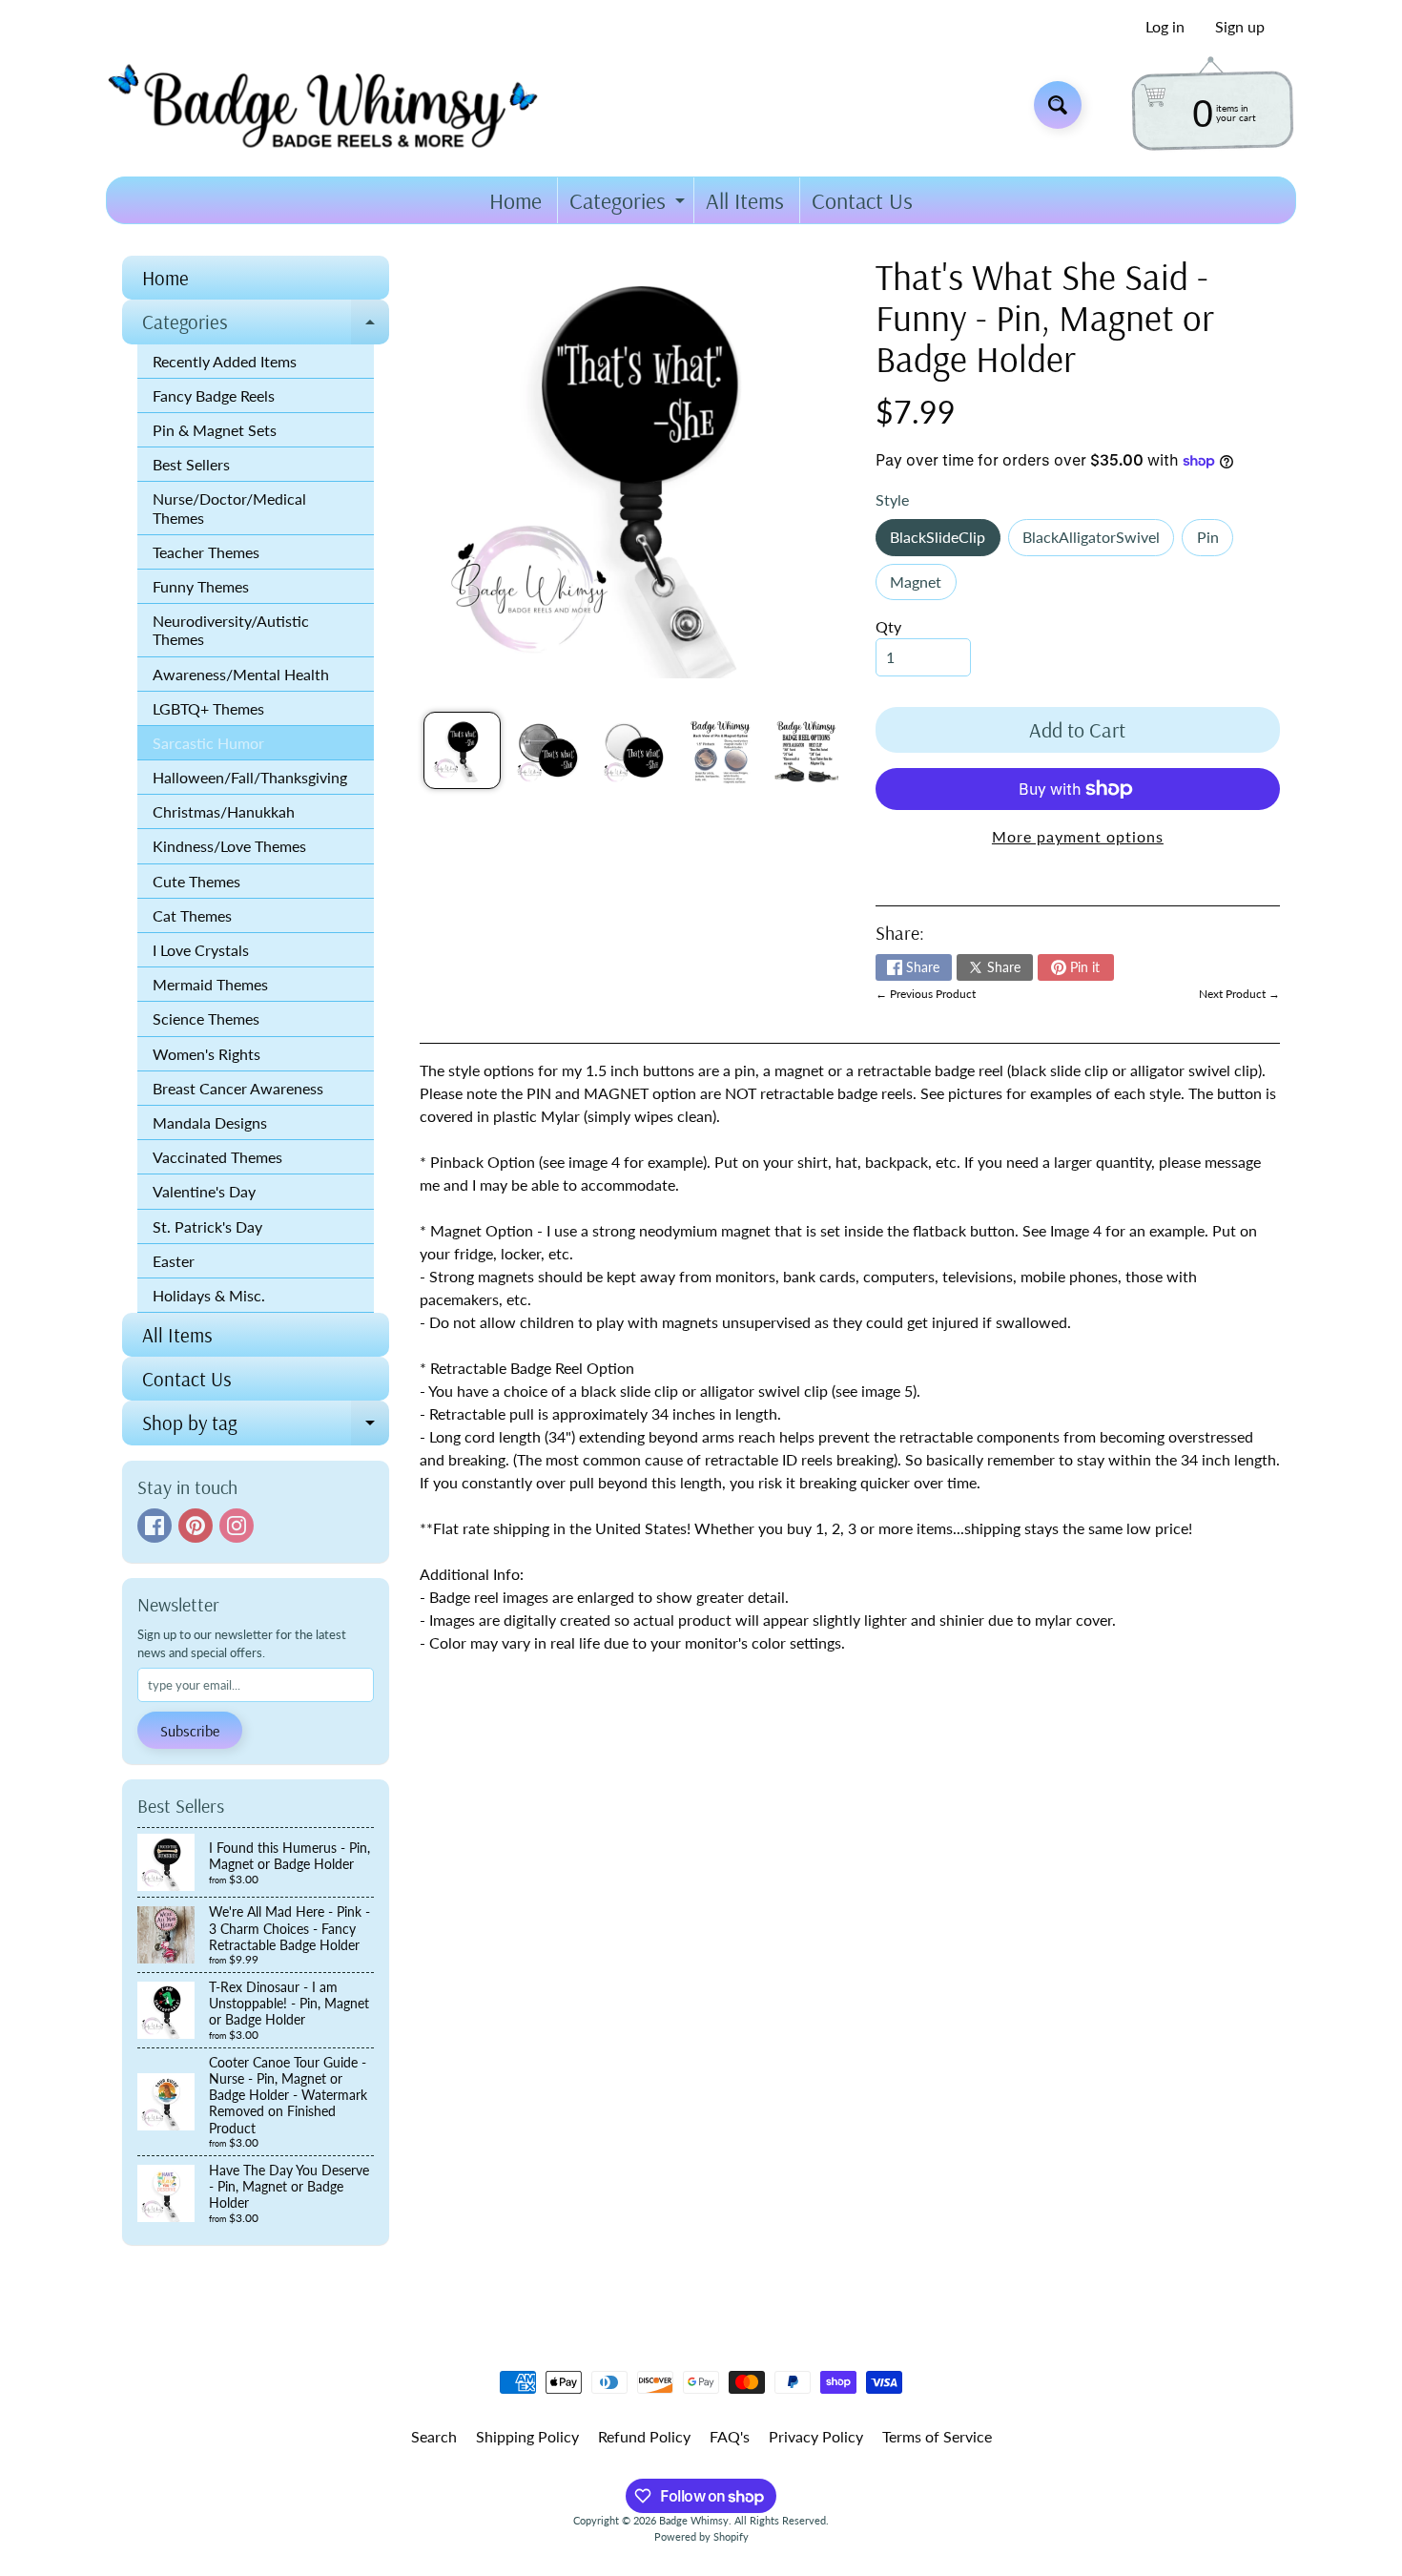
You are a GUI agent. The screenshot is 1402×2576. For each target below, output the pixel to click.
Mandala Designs (210, 1122)
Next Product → (1239, 994)
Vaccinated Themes (217, 1157)
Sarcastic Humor (208, 743)
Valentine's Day (204, 1191)
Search (434, 2436)
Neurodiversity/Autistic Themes (231, 630)
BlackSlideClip (945, 541)
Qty (888, 626)
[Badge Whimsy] (337, 104)
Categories (629, 205)
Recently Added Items (225, 361)
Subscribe (190, 1731)
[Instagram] (237, 1526)
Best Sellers (191, 464)
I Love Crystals (201, 950)
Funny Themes (201, 586)
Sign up (1240, 27)
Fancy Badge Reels (214, 395)
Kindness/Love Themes (229, 846)
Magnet (923, 586)
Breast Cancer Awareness (238, 1088)
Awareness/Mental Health (241, 674)
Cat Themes (192, 915)
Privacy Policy (816, 2436)
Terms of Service (937, 2436)
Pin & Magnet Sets (215, 430)
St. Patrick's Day (207, 1226)
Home (515, 200)
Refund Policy (644, 2436)
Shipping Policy (527, 2436)
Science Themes (206, 1018)
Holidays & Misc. (209, 1295)
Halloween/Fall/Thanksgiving (250, 777)
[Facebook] (155, 1526)
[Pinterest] (196, 1526)
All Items (745, 200)
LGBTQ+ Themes (208, 708)
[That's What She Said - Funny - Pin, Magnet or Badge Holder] (462, 750)
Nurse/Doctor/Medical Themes (229, 508)
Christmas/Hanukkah (224, 811)
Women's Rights (206, 1054)
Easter (174, 1261)
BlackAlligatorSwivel (1098, 541)
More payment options (1078, 836)
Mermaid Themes (210, 984)
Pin (1215, 541)
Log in (1165, 27)
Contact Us (862, 200)
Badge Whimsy (694, 2520)
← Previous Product (926, 994)
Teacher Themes (206, 552)
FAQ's (730, 2436)
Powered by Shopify (701, 2536)
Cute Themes (196, 881)
